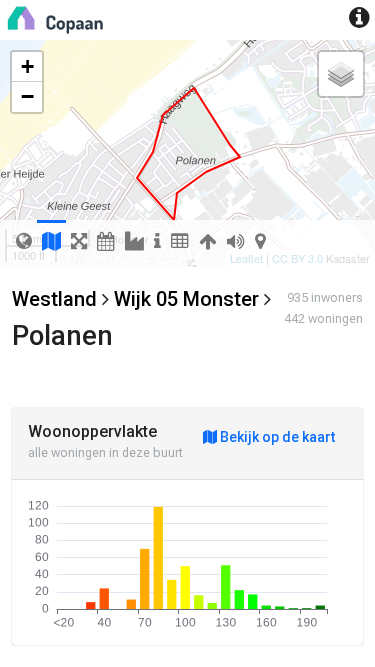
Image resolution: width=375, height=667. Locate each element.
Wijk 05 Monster (186, 299)
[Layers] (341, 74)
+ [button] (27, 66)
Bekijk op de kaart (276, 437)
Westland (54, 299)
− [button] (27, 96)
